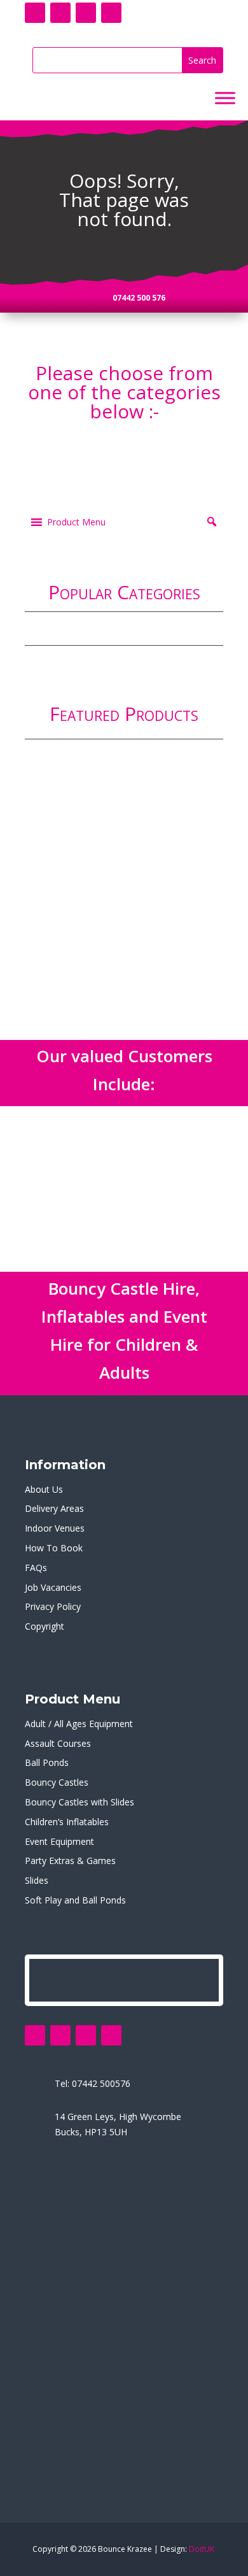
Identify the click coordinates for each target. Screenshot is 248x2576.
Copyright (45, 1626)
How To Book (54, 1548)
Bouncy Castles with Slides (79, 1802)
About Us (44, 1489)
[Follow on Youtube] (86, 13)
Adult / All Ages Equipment (79, 1724)
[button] (76, 522)
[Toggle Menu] (225, 98)
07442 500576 (101, 2083)
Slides (37, 1880)
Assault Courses (58, 1743)
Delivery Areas (54, 1508)
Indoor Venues (55, 1528)
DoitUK (202, 2549)
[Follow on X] (60, 13)
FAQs (36, 1568)
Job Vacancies (53, 1587)
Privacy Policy (53, 1606)
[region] (124, 871)
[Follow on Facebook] (35, 13)
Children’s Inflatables (67, 1822)
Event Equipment (59, 1841)
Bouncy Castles (57, 1782)
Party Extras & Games (70, 1861)
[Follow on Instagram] (111, 13)
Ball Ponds (47, 1762)
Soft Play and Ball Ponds (75, 1900)
